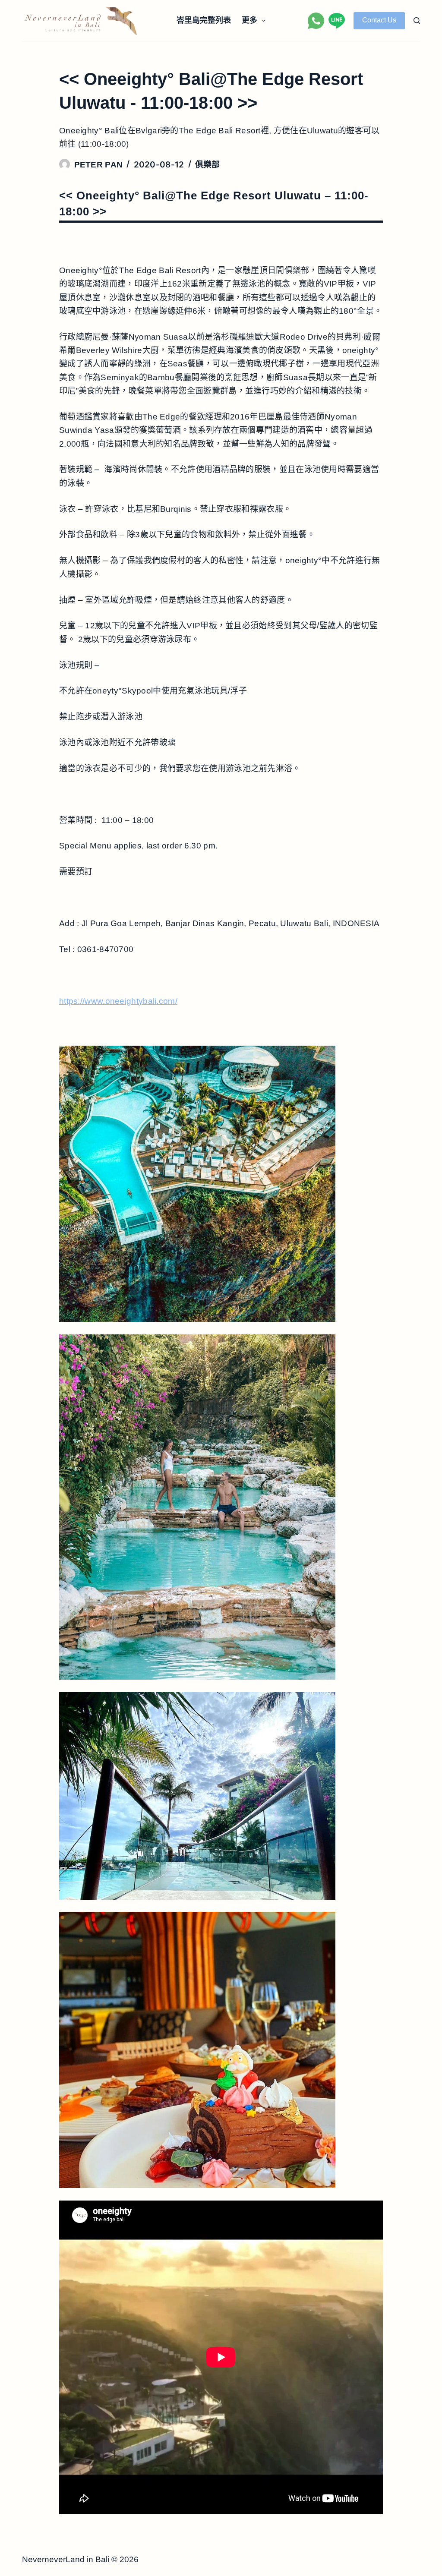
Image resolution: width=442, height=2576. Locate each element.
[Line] (337, 21)
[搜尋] (417, 20)
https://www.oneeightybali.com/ (118, 1001)
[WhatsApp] (316, 21)
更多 (249, 20)
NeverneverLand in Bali (66, 2559)
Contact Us (379, 20)
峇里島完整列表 (204, 20)
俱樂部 (208, 165)
